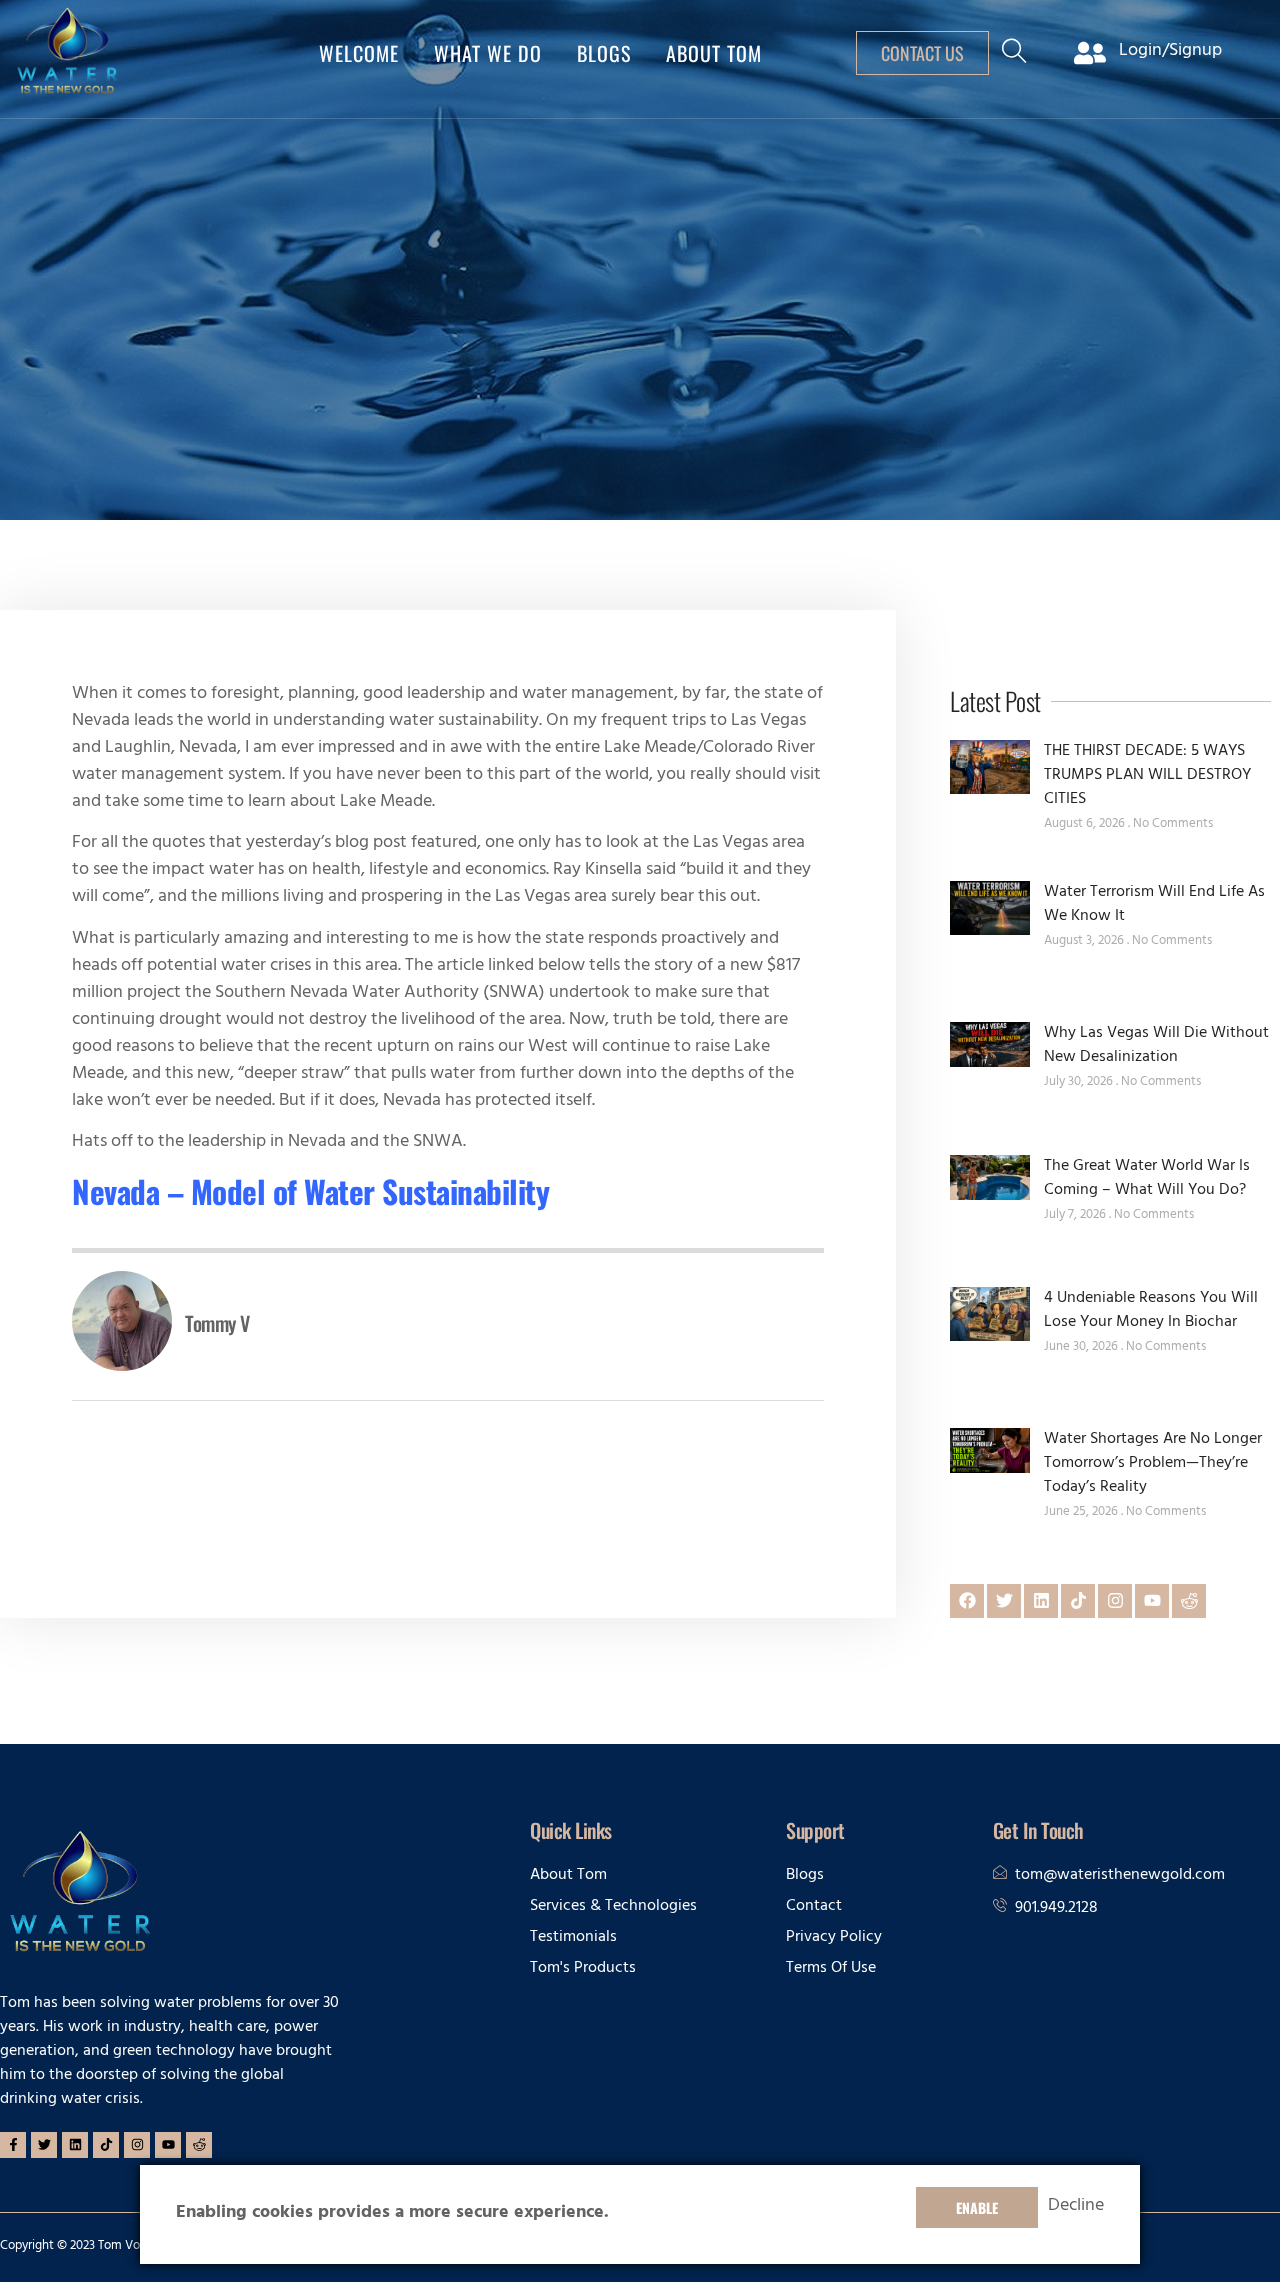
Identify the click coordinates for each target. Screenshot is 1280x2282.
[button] (1014, 59)
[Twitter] (1004, 1601)
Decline (1076, 2208)
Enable (977, 2207)
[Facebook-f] (13, 2145)
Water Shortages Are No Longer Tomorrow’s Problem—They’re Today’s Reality (1153, 1464)
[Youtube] (1152, 1601)
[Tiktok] (1078, 1601)
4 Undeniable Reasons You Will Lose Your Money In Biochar (1151, 1311)
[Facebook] (967, 1601)
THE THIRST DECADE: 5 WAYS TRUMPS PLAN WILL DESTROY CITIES (1147, 776)
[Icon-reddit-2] (1189, 1601)
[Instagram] (1115, 1601)
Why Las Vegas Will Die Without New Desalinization (1156, 1046)
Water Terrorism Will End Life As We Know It (1154, 905)
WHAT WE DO (488, 53)
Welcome (359, 53)
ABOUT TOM (714, 53)
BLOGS (604, 53)
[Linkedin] (1041, 1601)
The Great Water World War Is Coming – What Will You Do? (1147, 1179)
